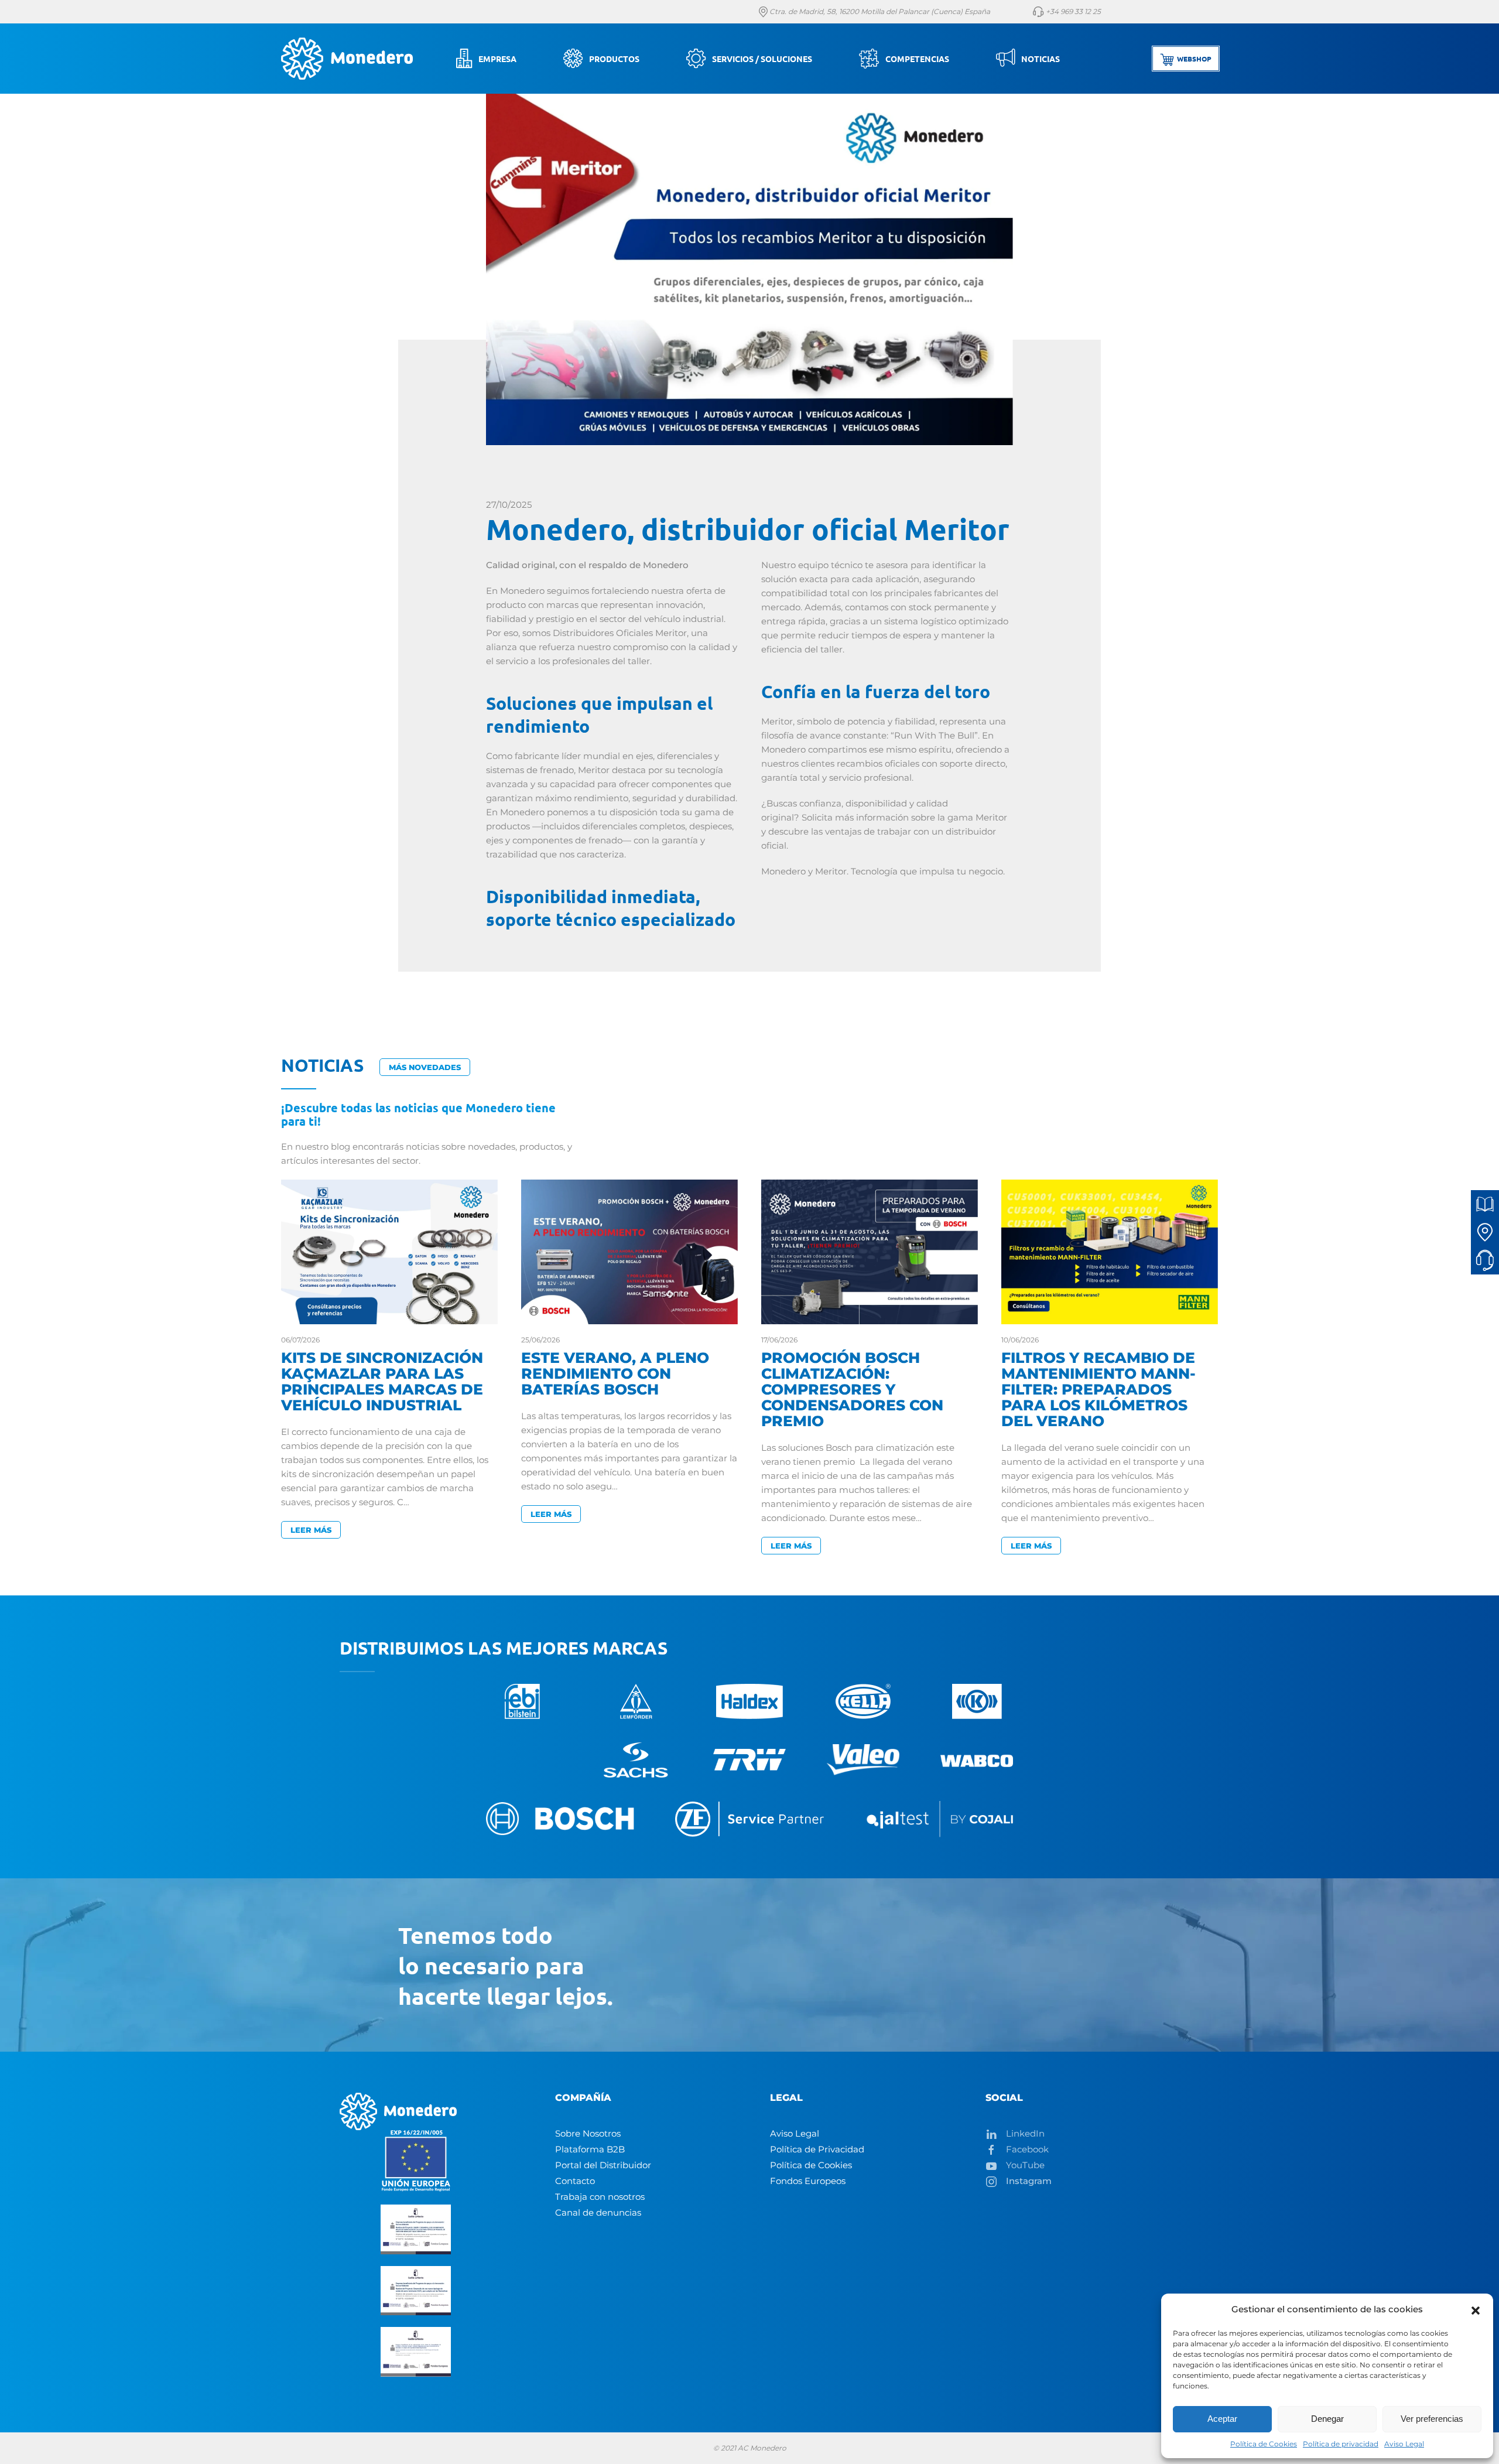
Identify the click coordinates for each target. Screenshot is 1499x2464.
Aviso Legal (1404, 2444)
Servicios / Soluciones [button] (762, 59)
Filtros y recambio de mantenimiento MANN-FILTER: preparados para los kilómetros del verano (1098, 1389)
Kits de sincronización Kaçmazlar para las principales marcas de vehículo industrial (382, 1381)
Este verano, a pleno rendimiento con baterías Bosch (615, 1373)
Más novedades (425, 1067)
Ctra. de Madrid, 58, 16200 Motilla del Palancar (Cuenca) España (879, 11)
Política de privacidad (1341, 2444)
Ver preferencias (1432, 2419)
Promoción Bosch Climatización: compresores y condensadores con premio (852, 1389)
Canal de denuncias (598, 2212)
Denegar (1327, 2419)
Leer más (311, 1530)
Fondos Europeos (808, 2181)
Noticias (1041, 59)
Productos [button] (614, 59)
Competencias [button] (917, 59)
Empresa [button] (497, 59)
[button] (1476, 2309)
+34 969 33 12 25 (1072, 11)
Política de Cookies (1264, 2444)
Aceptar (1222, 2419)
